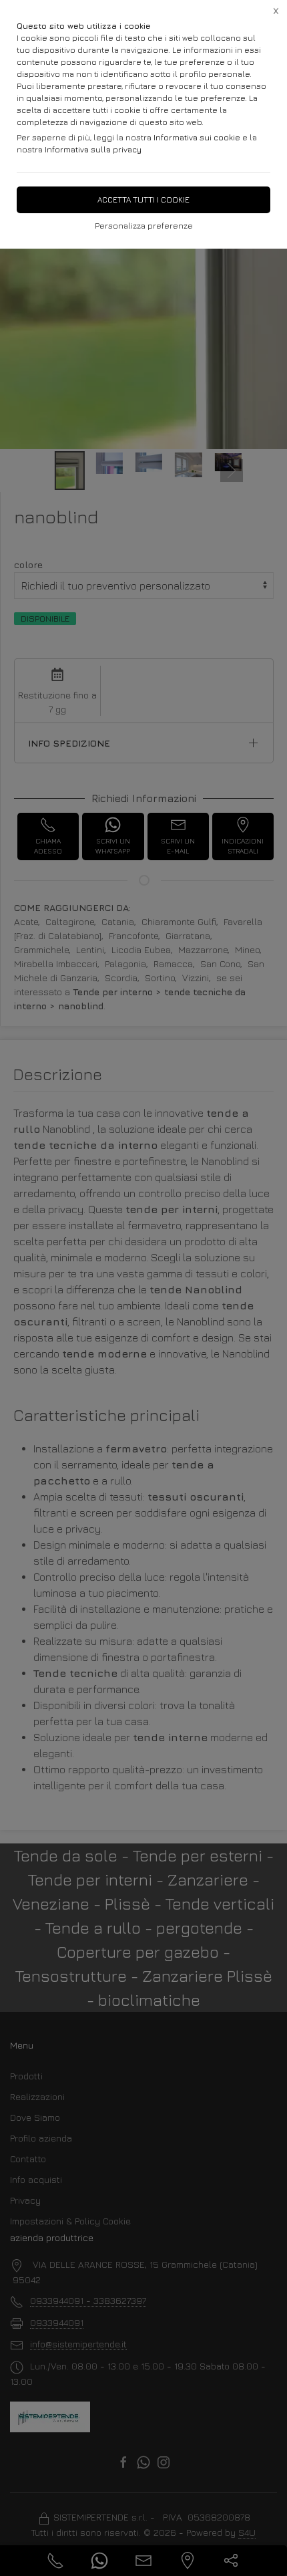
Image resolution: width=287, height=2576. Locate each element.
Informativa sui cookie (197, 137)
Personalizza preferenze (144, 226)
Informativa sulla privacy (93, 149)
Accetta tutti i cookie (143, 200)
